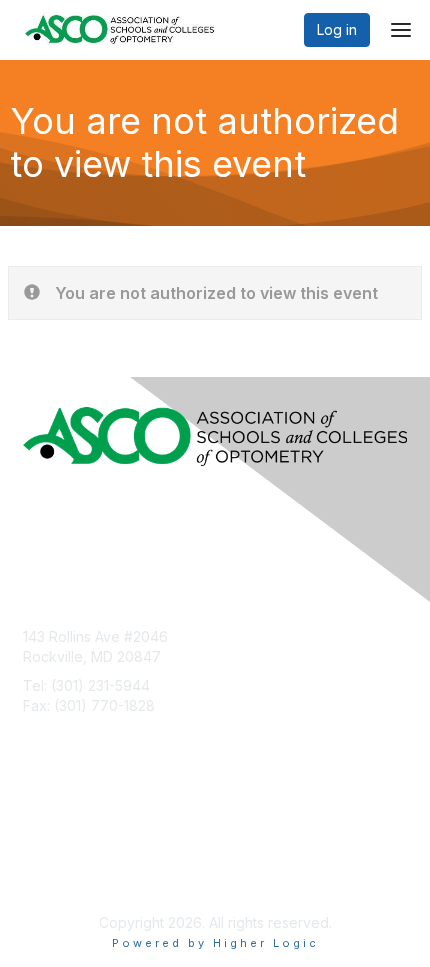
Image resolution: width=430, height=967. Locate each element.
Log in (337, 29)
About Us (53, 837)
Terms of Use (67, 856)
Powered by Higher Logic (215, 943)
